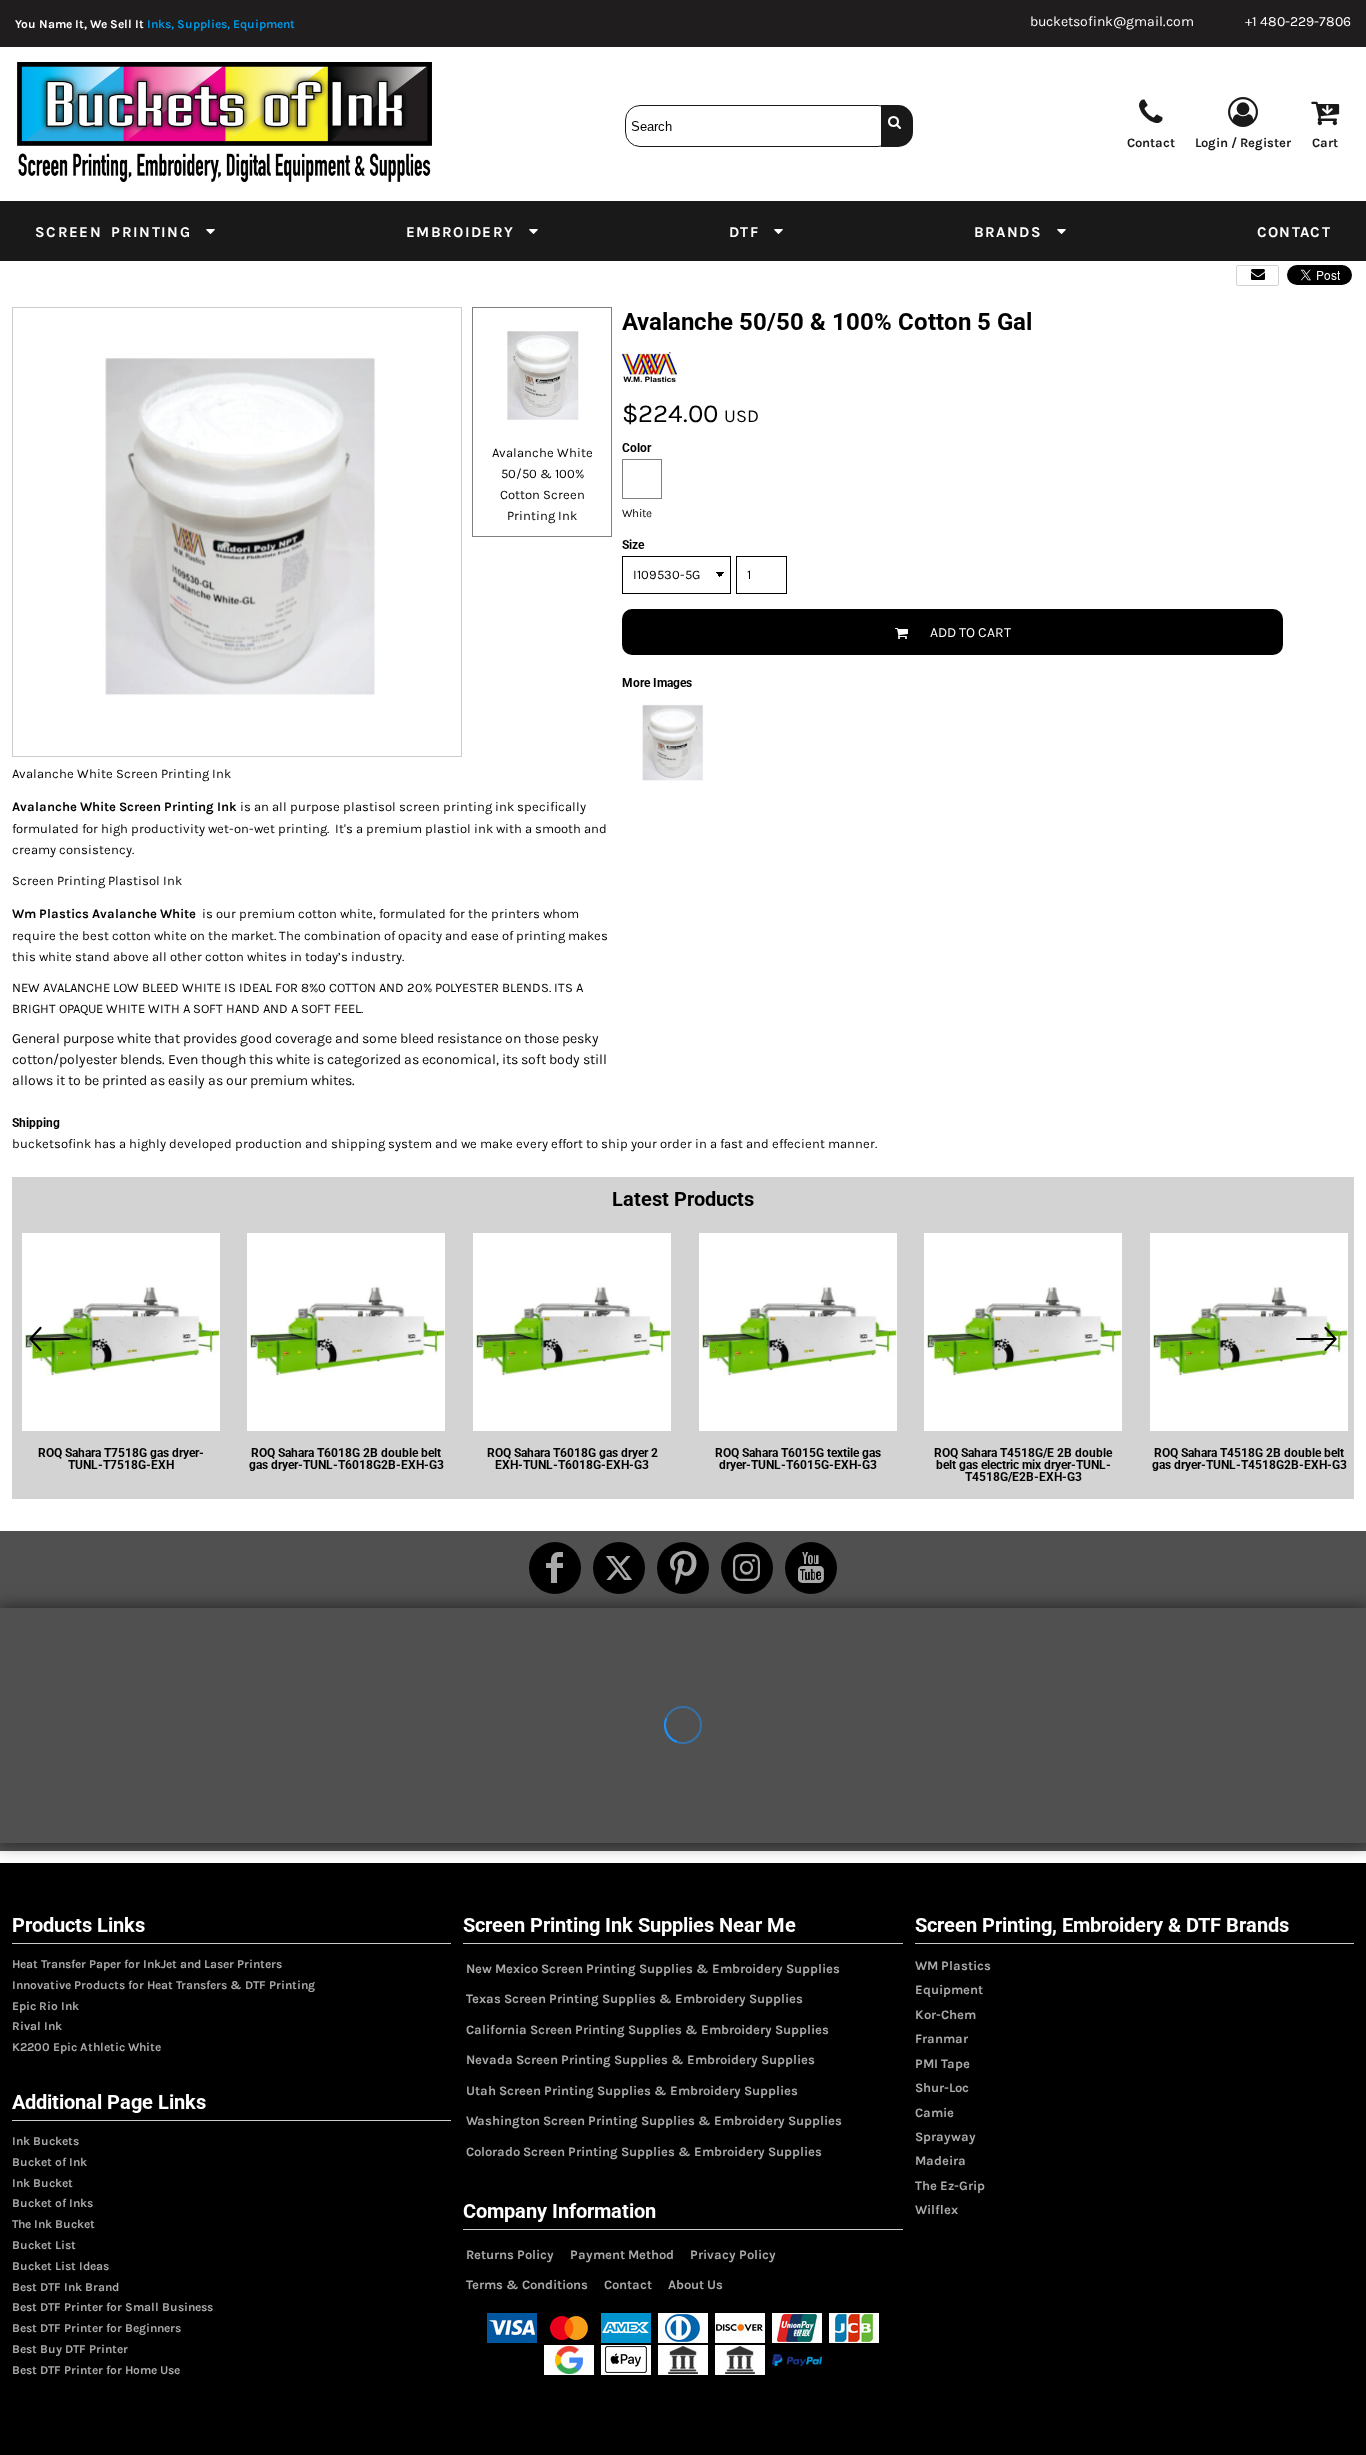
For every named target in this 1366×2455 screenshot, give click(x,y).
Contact (628, 2284)
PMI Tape (942, 2063)
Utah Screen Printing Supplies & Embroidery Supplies (632, 2090)
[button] (126, 231)
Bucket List (44, 2245)
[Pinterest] (683, 1568)
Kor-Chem (945, 2014)
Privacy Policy (733, 2254)
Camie (934, 2112)
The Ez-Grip (950, 2185)
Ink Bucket (42, 2183)
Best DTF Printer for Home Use (96, 2370)
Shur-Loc (942, 2087)
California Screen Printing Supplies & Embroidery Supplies (647, 2029)
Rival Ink (37, 2026)
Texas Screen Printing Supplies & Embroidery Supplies (634, 1998)
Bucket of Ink (49, 2162)
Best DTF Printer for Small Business (112, 2307)
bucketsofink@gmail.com (1112, 21)
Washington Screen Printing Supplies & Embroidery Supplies (654, 2120)
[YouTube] (811, 1568)
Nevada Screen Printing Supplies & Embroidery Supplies (640, 2059)
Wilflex (936, 2209)
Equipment (949, 1989)
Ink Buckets (45, 2141)
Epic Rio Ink (45, 2006)
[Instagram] (747, 1568)
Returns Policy (510, 2254)
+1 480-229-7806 (1298, 21)
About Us (695, 2284)
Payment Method (622, 2254)
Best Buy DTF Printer (70, 2349)
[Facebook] (555, 1568)
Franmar (941, 2038)
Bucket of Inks (52, 2203)
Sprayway (945, 2136)
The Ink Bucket (53, 2224)
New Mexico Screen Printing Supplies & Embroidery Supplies (653, 1968)
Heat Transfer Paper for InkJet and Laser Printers (147, 1964)
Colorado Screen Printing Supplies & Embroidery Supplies (644, 2151)
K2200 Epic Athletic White (86, 2047)
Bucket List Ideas (60, 2266)
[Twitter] (619, 1568)
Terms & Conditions (527, 2284)
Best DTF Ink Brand (65, 2287)
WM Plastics (953, 1965)
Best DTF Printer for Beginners (96, 2328)
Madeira (940, 2160)
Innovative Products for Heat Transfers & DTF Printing (163, 1985)
